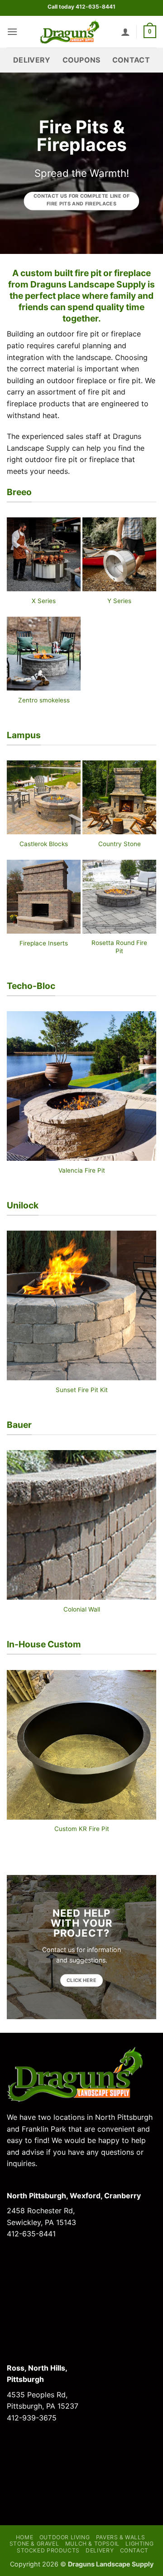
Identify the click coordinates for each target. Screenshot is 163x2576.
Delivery (32, 60)
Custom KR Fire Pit (82, 1829)
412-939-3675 (32, 2418)
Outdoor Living (65, 2537)
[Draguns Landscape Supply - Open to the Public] (69, 32)
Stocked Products (48, 2550)
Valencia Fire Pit (82, 1170)
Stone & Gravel (34, 2544)
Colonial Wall (82, 1609)
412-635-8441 (31, 2234)
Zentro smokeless (44, 700)
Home (24, 2537)
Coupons (81, 60)
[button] (12, 32)
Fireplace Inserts (44, 943)
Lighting (139, 2544)
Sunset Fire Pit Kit (82, 1390)
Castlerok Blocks (44, 844)
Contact (131, 60)
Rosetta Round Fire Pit (119, 947)
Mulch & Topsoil (92, 2544)
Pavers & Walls (121, 2537)
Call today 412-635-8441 (81, 7)
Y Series (119, 601)
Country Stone (120, 844)
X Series (44, 601)
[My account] (125, 32)
